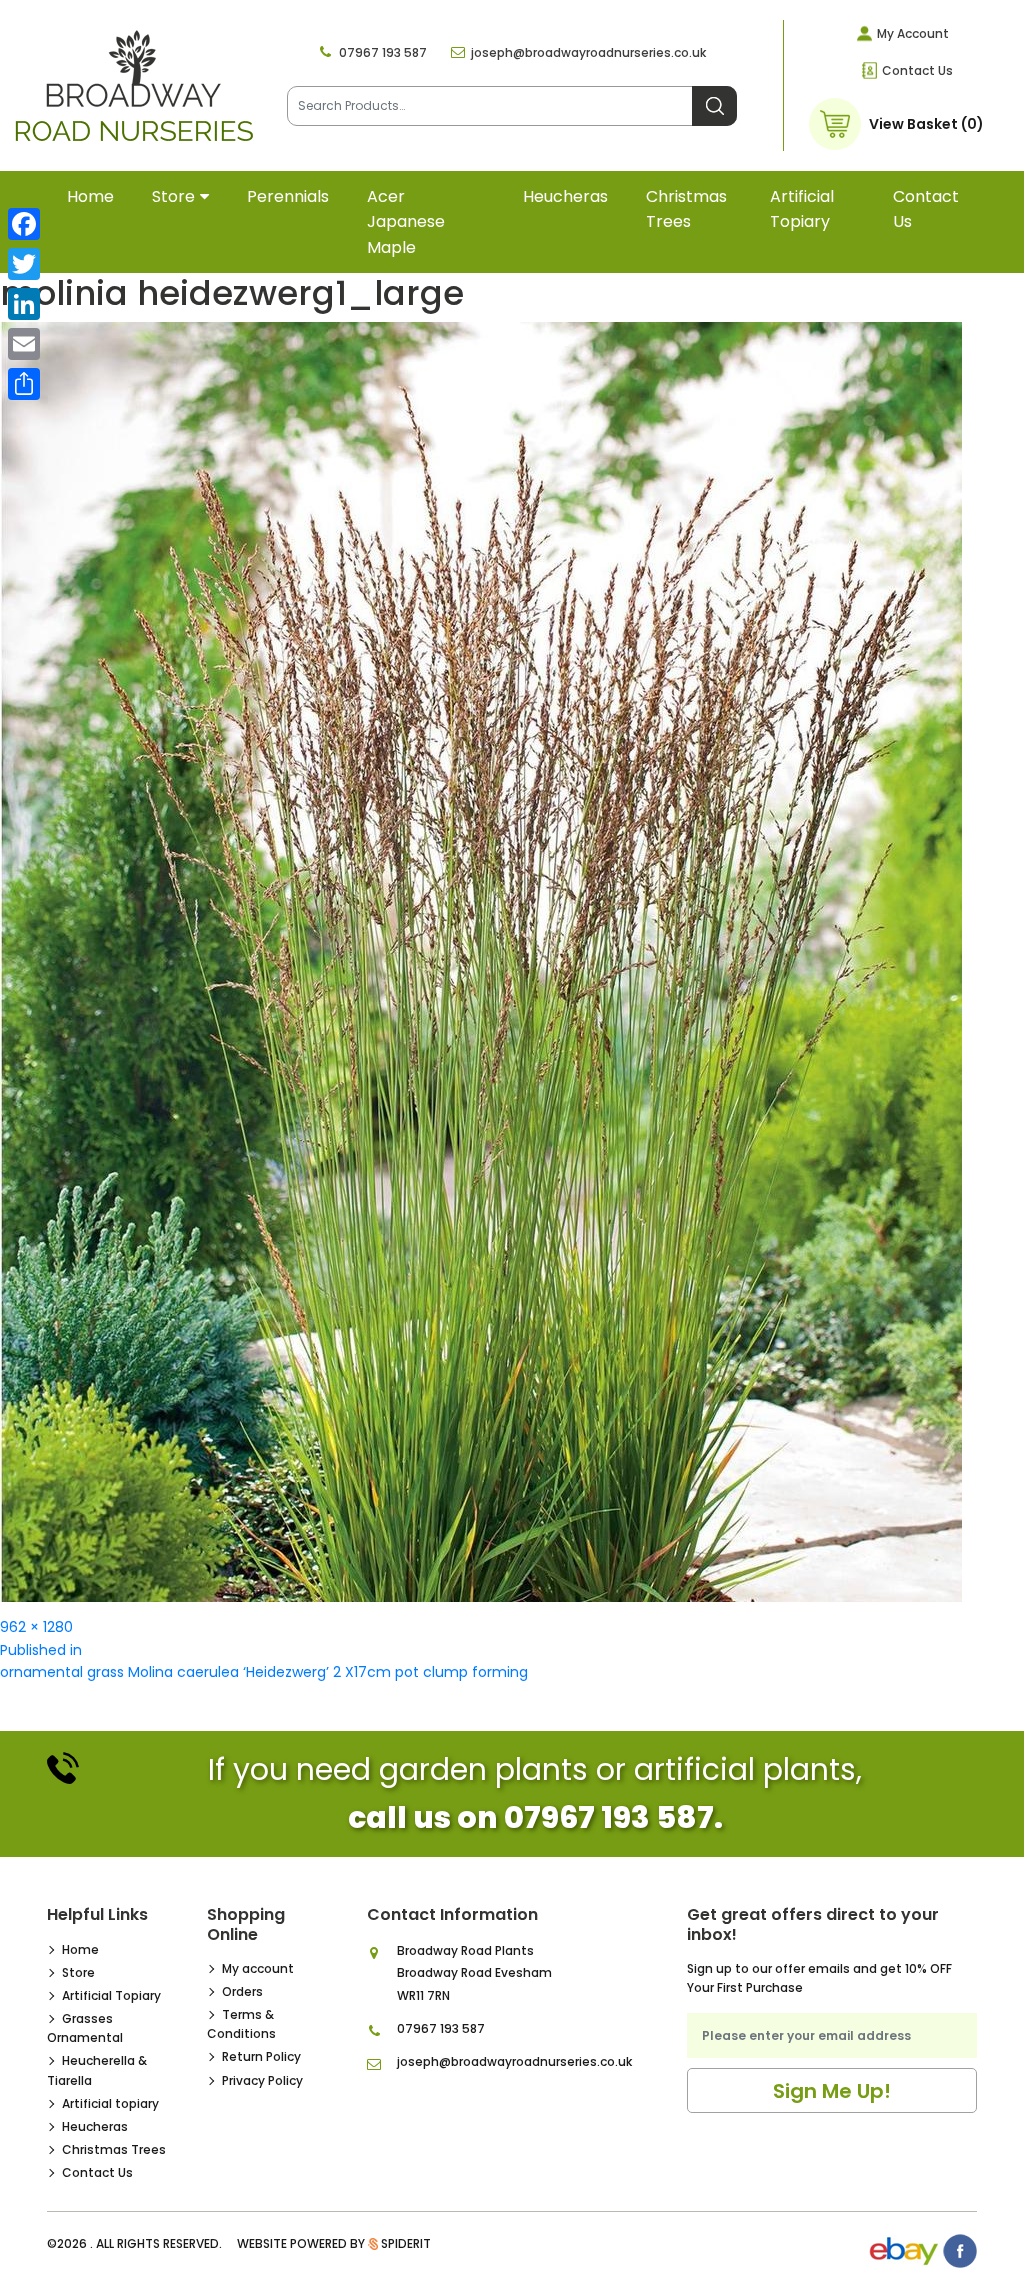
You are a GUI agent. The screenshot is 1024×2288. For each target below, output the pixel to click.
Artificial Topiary (111, 1995)
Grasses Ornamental (85, 2028)
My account (258, 1968)
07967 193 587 (383, 52)
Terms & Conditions (241, 2024)
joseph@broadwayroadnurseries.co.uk (588, 52)
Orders (242, 1991)
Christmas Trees (686, 209)
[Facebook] (24, 224)
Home (90, 196)
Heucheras (565, 196)
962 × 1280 (36, 1627)
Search (714, 106)
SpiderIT (406, 2243)
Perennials (288, 196)
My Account (913, 33)
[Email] (24, 344)
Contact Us (917, 70)
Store (173, 196)
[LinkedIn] (24, 304)
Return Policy (261, 2056)
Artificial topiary (802, 209)
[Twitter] (24, 264)
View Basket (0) (926, 124)
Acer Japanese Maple (406, 222)
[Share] (24, 384)
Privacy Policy (262, 2080)
